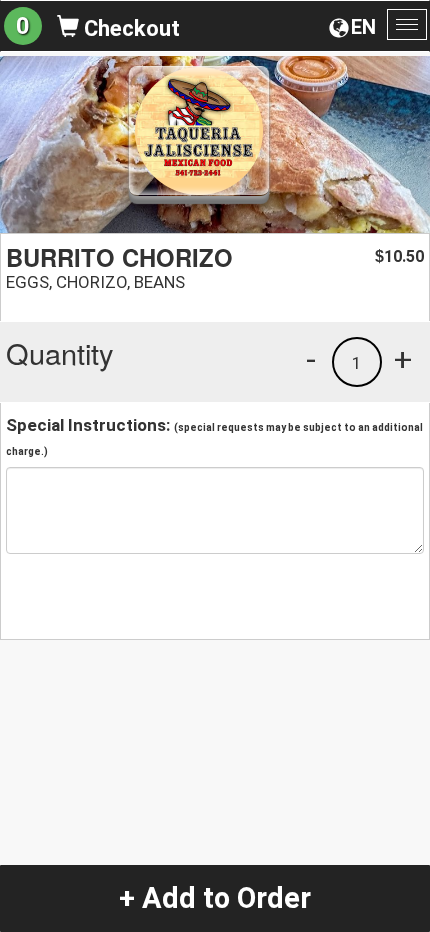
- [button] (311, 359)
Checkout (129, 28)
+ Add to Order (215, 898)
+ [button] (403, 359)
